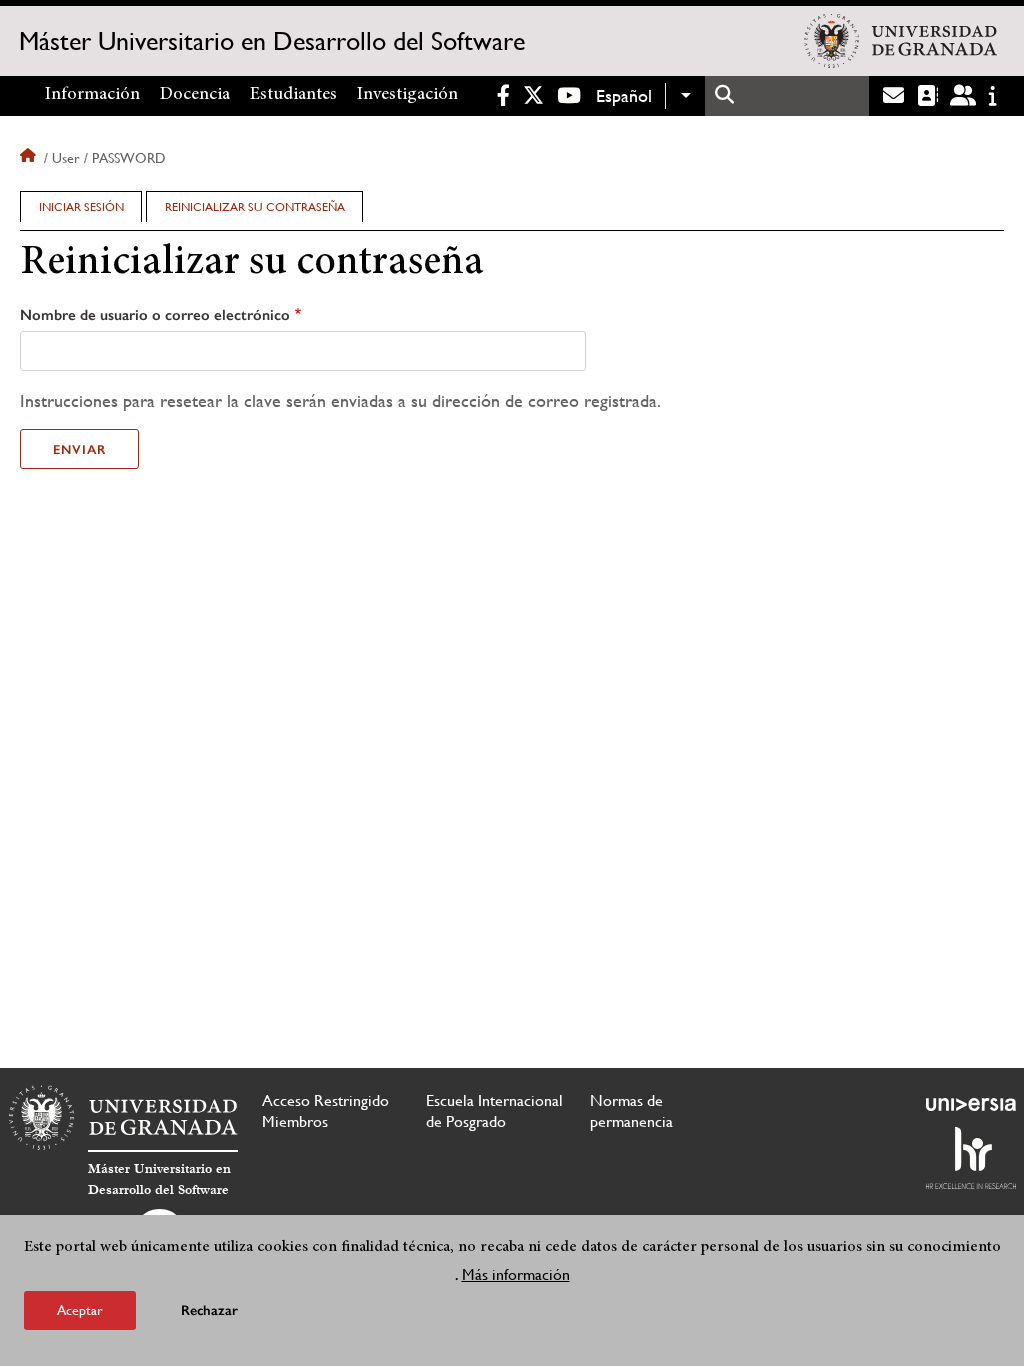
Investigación (407, 95)
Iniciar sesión (81, 207)
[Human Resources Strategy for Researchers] (971, 1158)
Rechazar (209, 1310)
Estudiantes (293, 95)
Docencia (195, 95)
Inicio (30, 158)
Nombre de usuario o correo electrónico (155, 315)
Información (92, 95)
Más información (516, 1274)
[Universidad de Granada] (900, 41)
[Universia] (971, 1104)
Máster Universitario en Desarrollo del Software (272, 41)
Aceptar (80, 1310)
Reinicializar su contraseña (263, 210)
